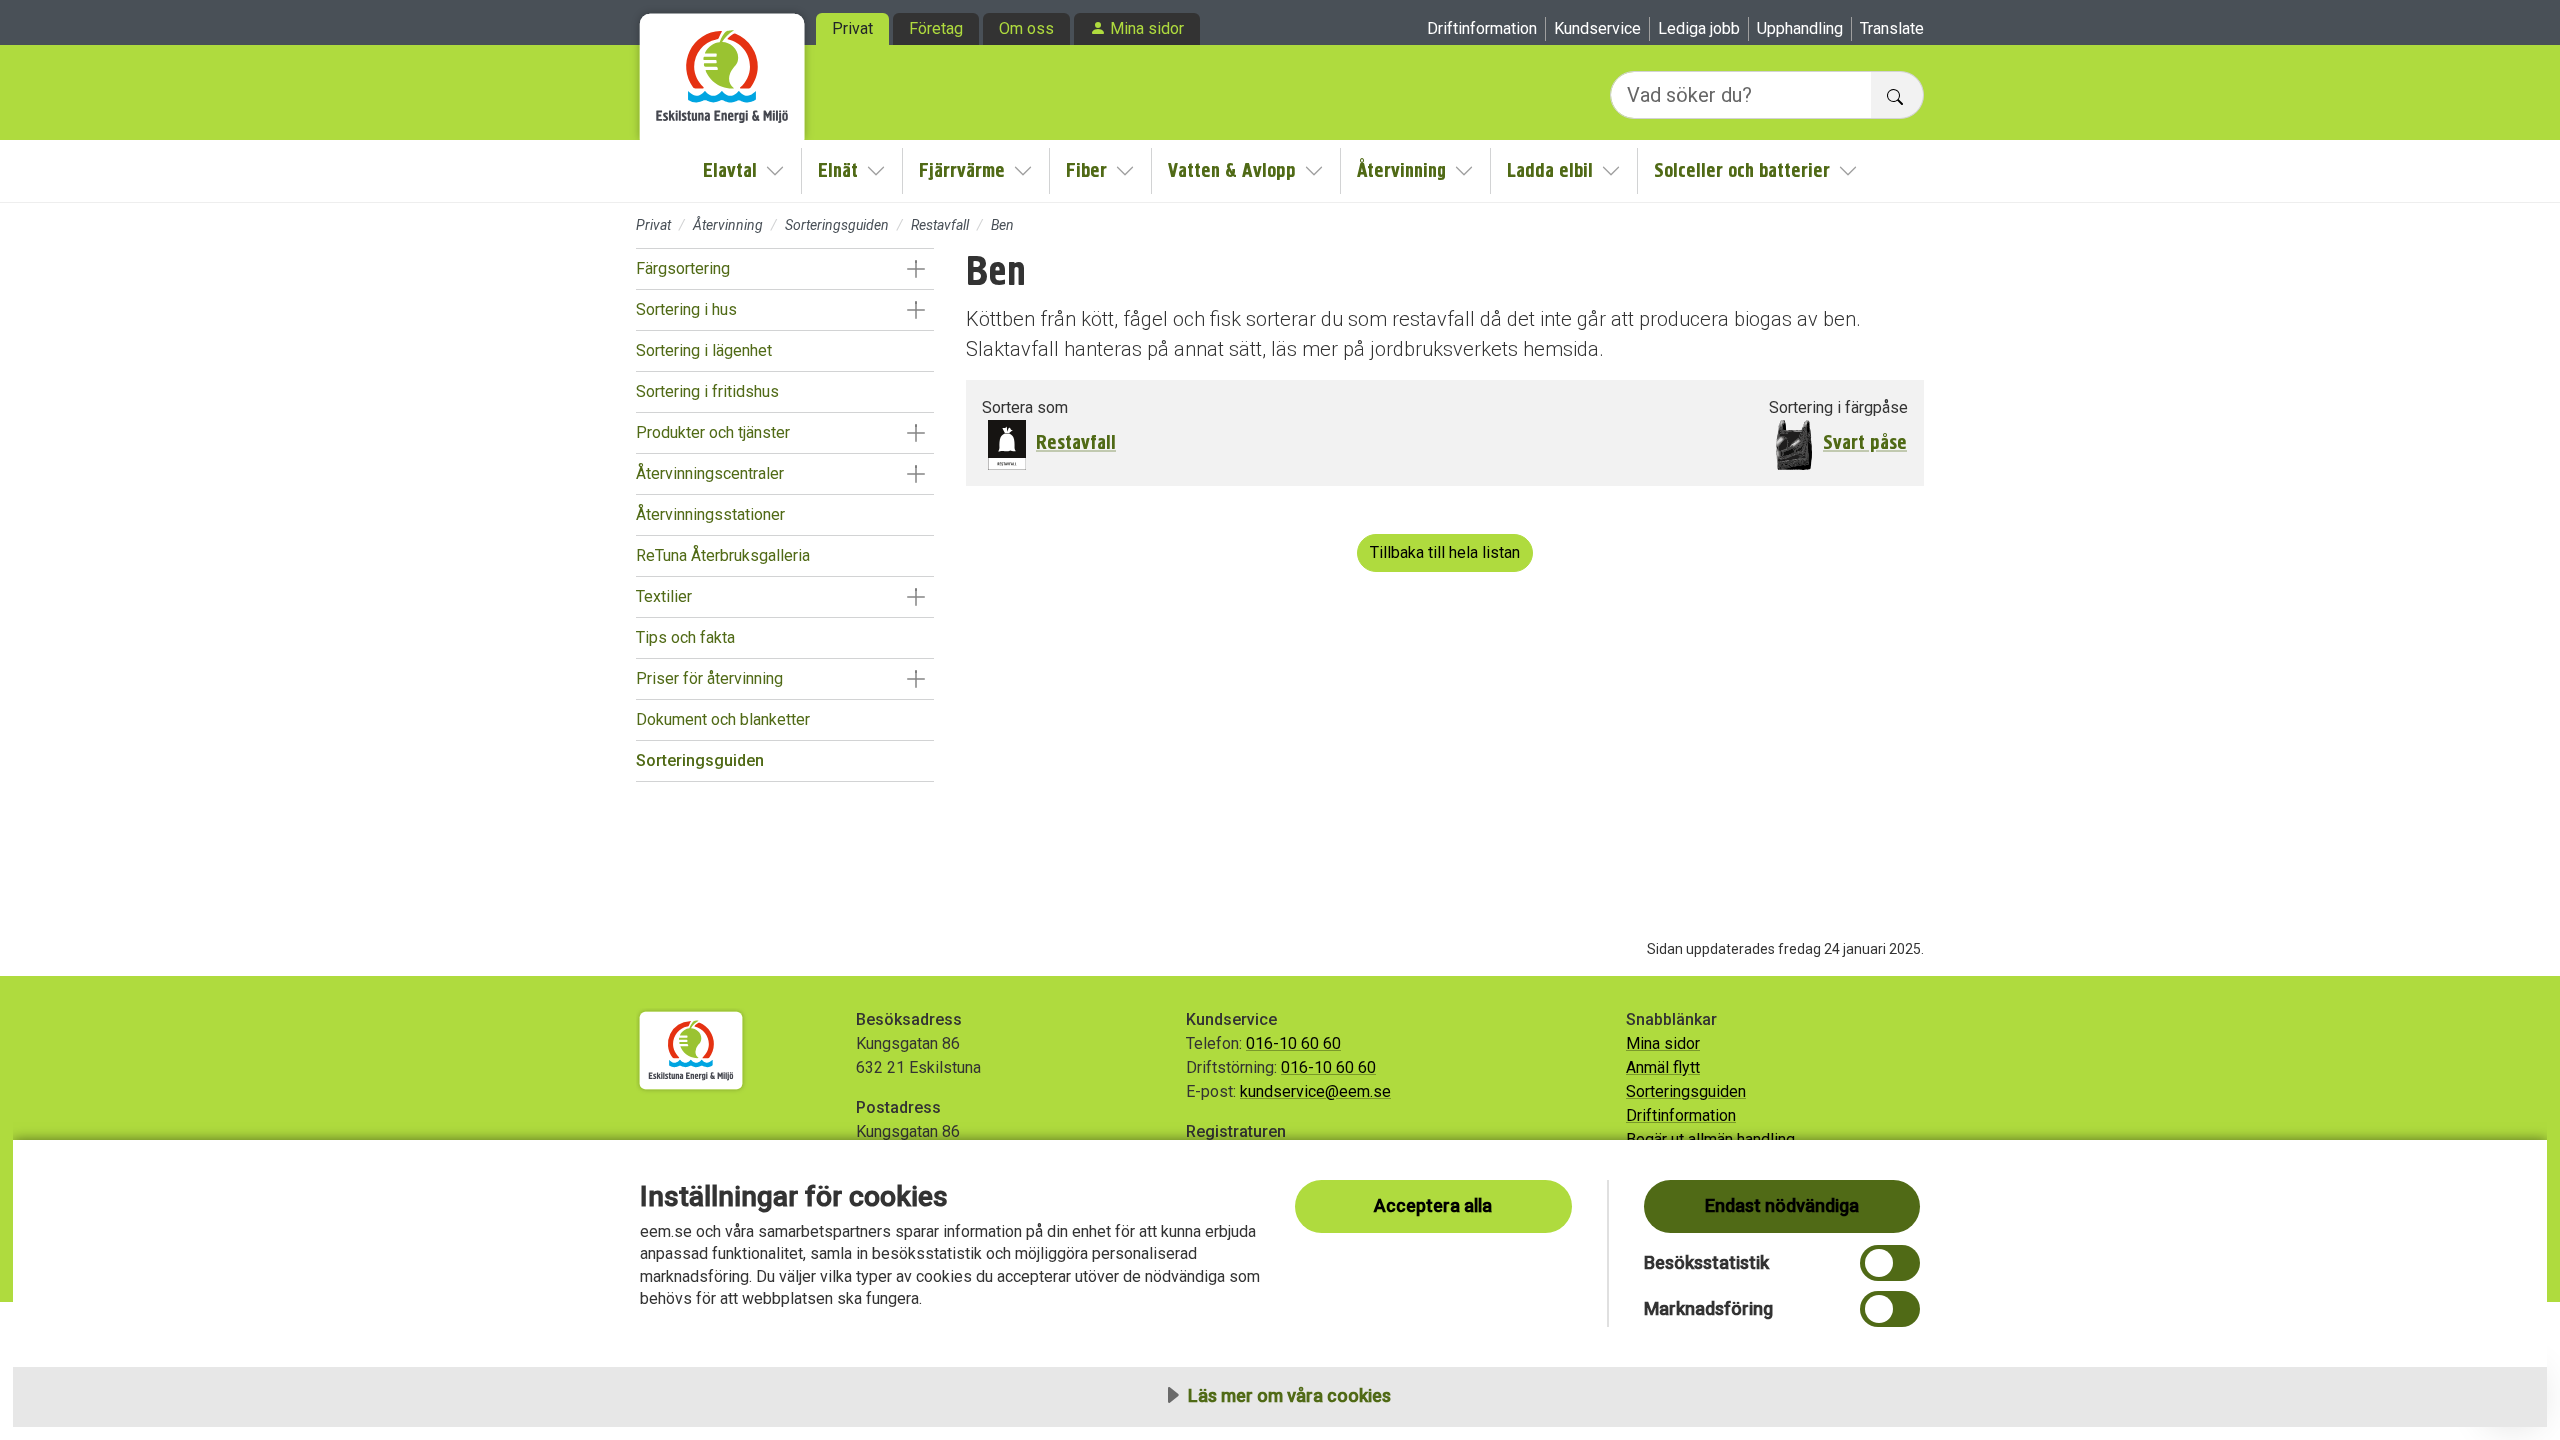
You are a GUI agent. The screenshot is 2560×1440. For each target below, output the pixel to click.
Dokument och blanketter (723, 719)
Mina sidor (1147, 28)
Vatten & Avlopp (1232, 170)
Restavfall (940, 225)
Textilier (664, 596)
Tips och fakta (685, 637)
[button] (915, 269)
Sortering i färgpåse (1838, 407)
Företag (936, 28)
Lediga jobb (1699, 28)
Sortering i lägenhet (704, 350)
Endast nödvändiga (1782, 1205)
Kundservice (1597, 28)
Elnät (838, 170)
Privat (852, 28)
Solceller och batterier (1742, 170)
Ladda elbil (1550, 170)
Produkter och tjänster (713, 432)
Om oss (1026, 28)
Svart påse (1865, 442)
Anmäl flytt (1663, 1067)
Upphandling (1800, 28)
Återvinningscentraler (710, 473)
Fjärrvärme (962, 170)
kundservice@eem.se (1315, 1091)
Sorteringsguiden (837, 225)
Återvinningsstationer (710, 514)
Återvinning (1401, 170)
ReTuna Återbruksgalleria (723, 555)
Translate (1892, 28)
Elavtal (730, 170)
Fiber (1086, 170)
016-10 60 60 (1293, 1043)
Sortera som (1025, 407)
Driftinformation (1482, 28)
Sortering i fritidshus (707, 391)
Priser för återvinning (709, 678)
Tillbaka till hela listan (1445, 552)
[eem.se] (722, 70)
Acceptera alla (1433, 1205)
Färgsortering (683, 268)
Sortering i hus (686, 309)
